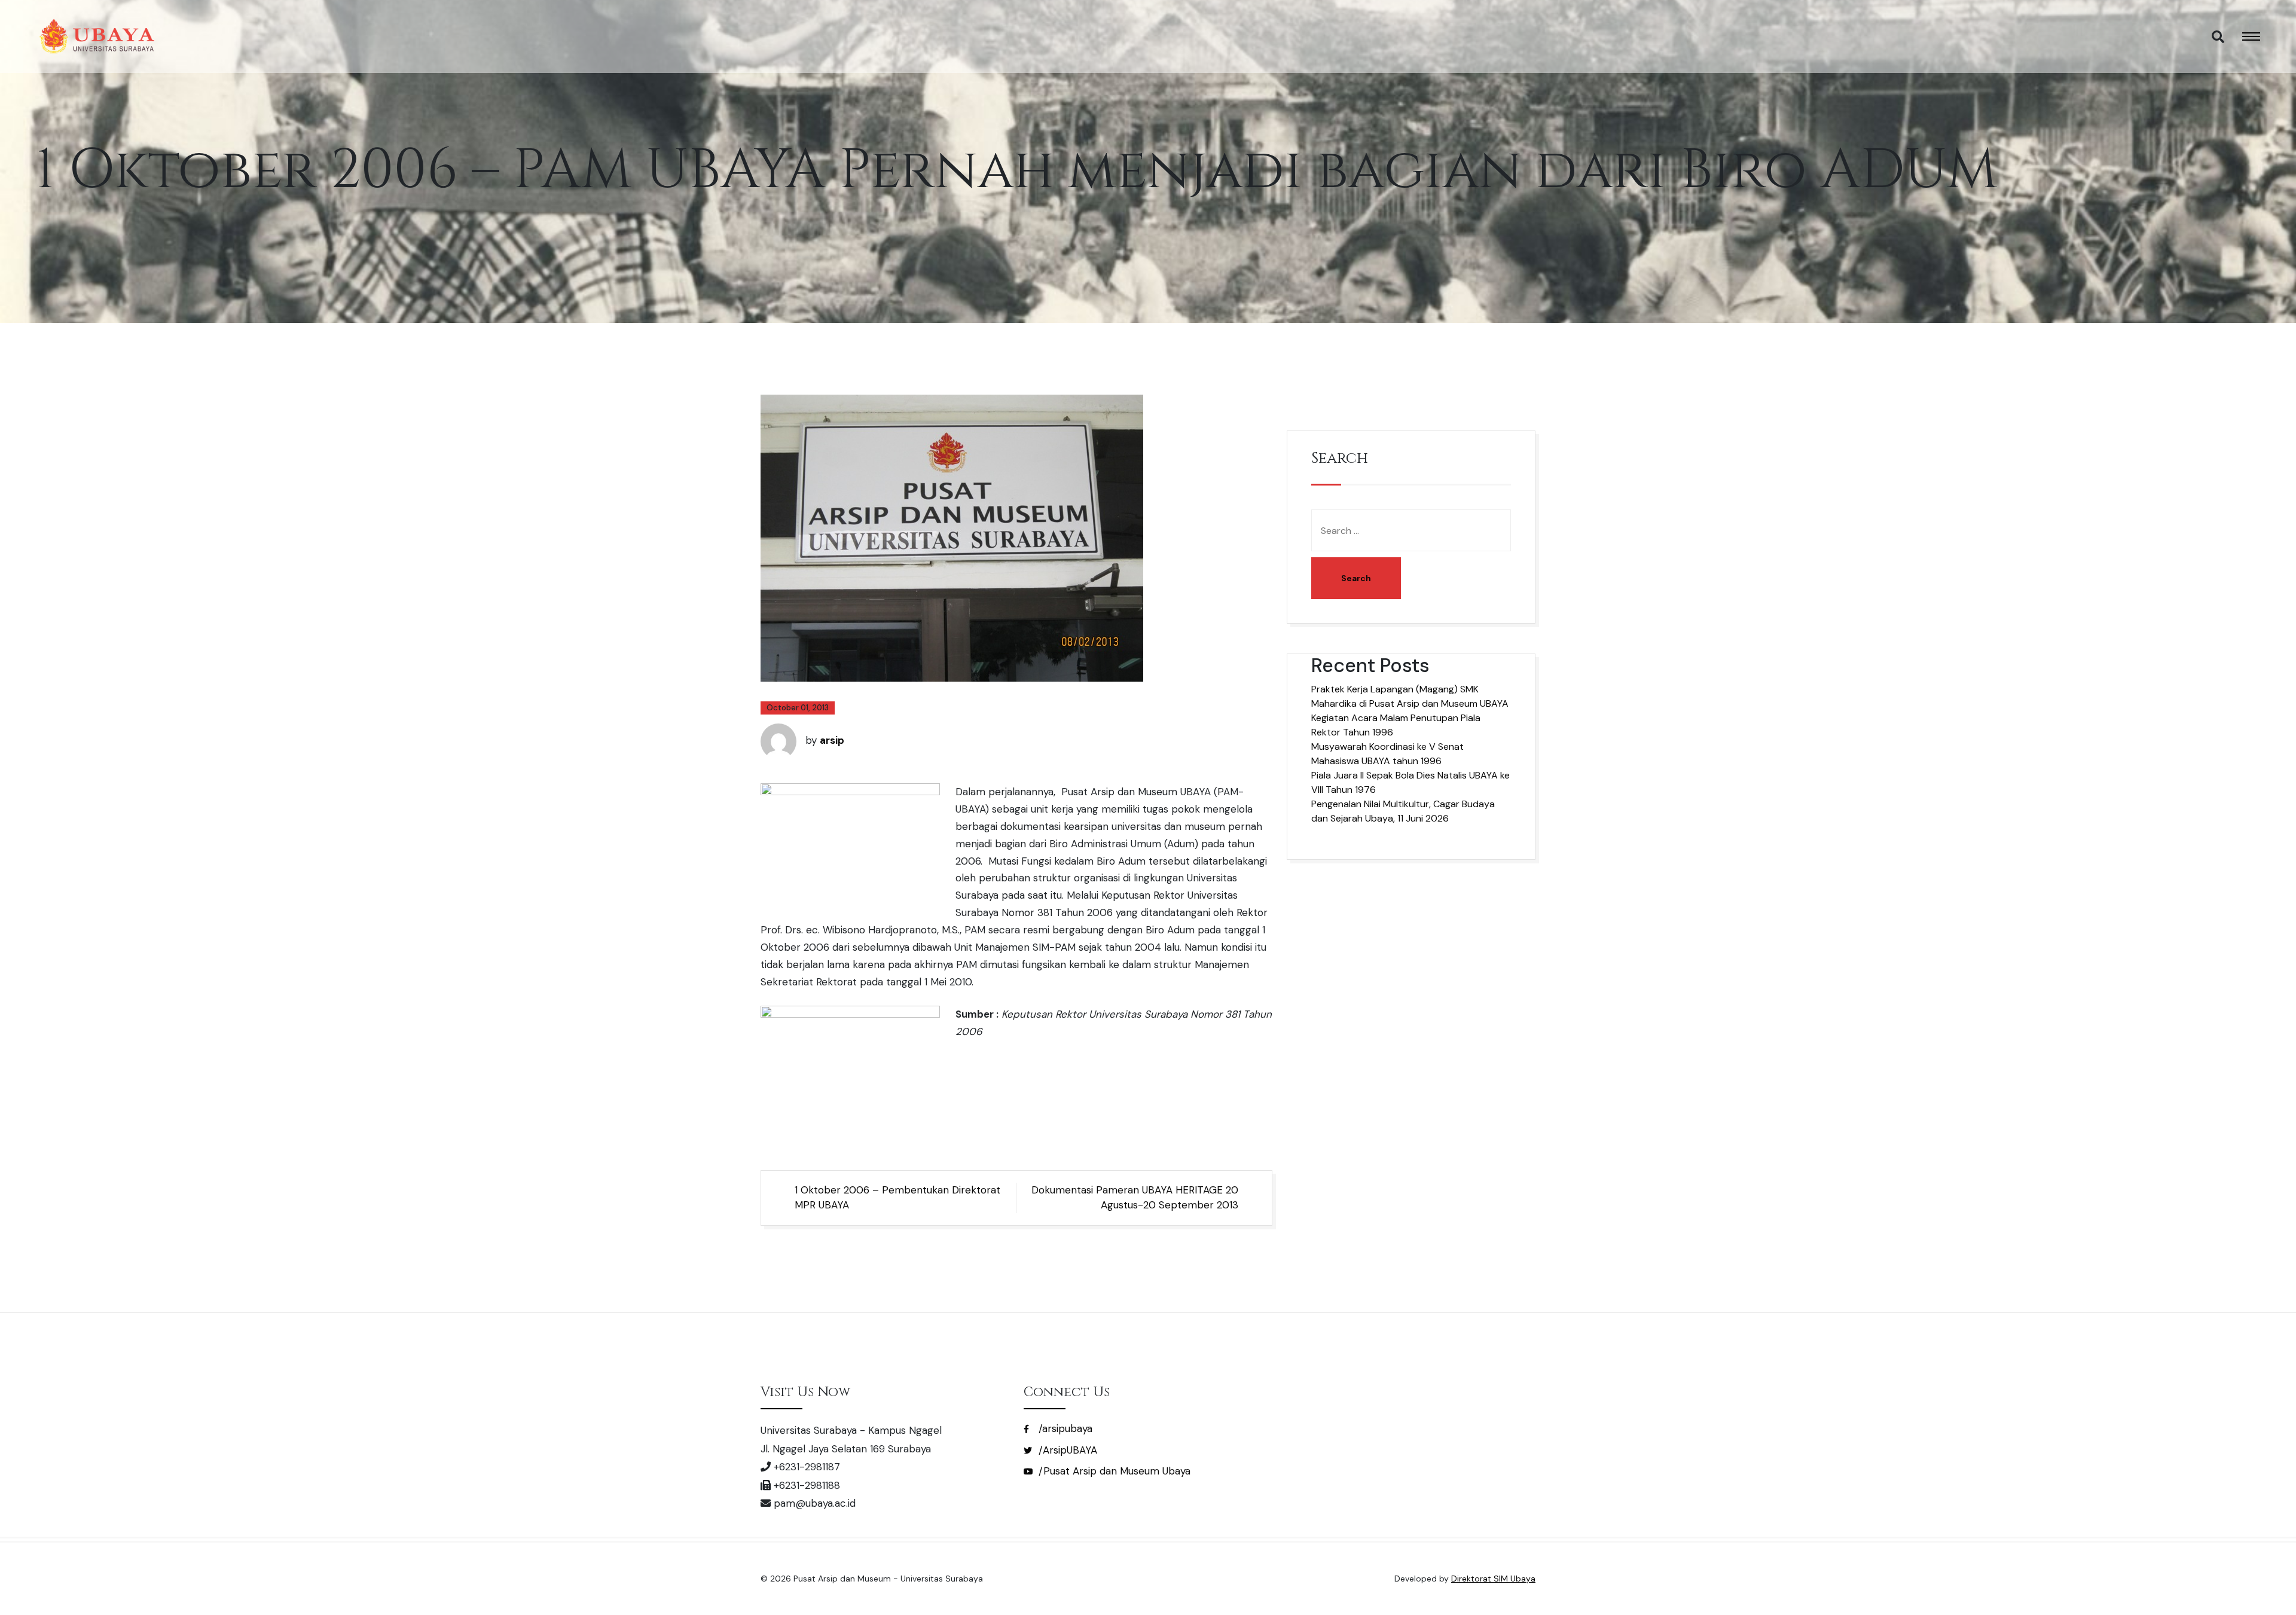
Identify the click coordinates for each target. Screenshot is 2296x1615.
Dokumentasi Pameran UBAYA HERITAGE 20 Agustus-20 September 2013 (1135, 1198)
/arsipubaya (1064, 1428)
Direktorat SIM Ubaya (1493, 1579)
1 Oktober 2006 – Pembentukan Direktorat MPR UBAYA (897, 1198)
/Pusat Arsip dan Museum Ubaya (1113, 1471)
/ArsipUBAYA (1066, 1450)
